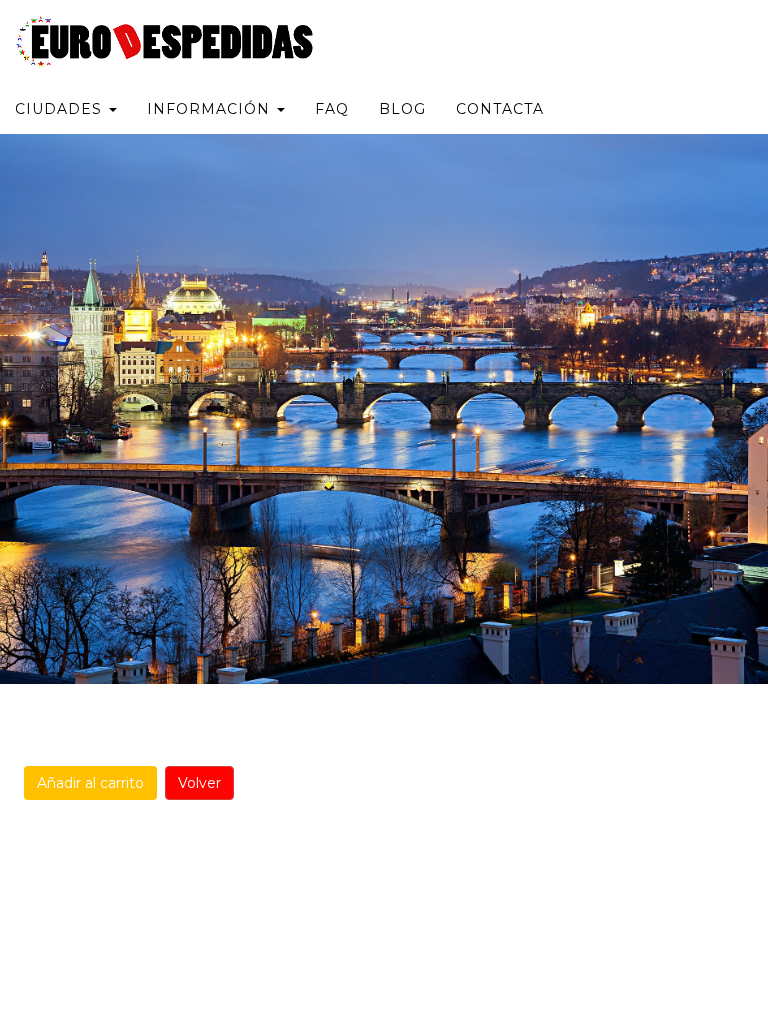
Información (211, 109)
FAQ (332, 109)
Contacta (500, 109)
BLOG (402, 109)
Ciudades (61, 109)
